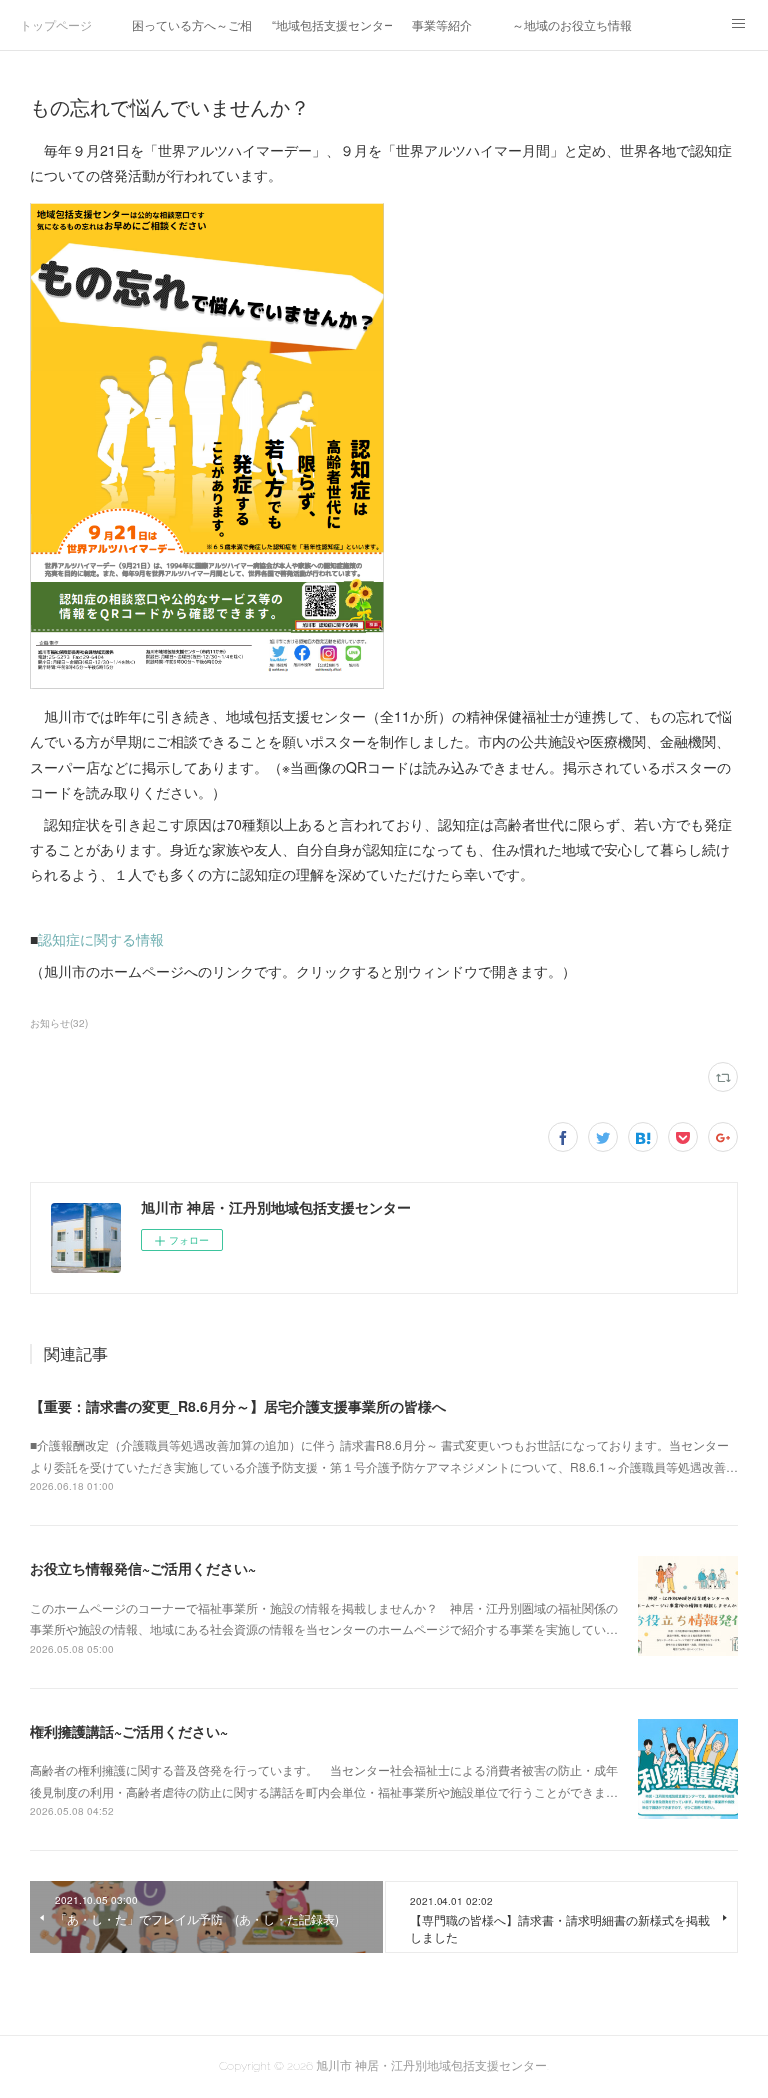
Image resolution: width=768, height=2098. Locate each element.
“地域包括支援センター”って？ (332, 24)
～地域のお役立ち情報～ (572, 24)
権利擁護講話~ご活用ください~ (129, 1731)
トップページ (56, 24)
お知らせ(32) (59, 1023)
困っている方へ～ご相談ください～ (192, 24)
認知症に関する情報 (101, 939)
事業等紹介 (442, 24)
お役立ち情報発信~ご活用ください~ (143, 1568)
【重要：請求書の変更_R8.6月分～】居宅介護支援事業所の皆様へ (238, 1406)
